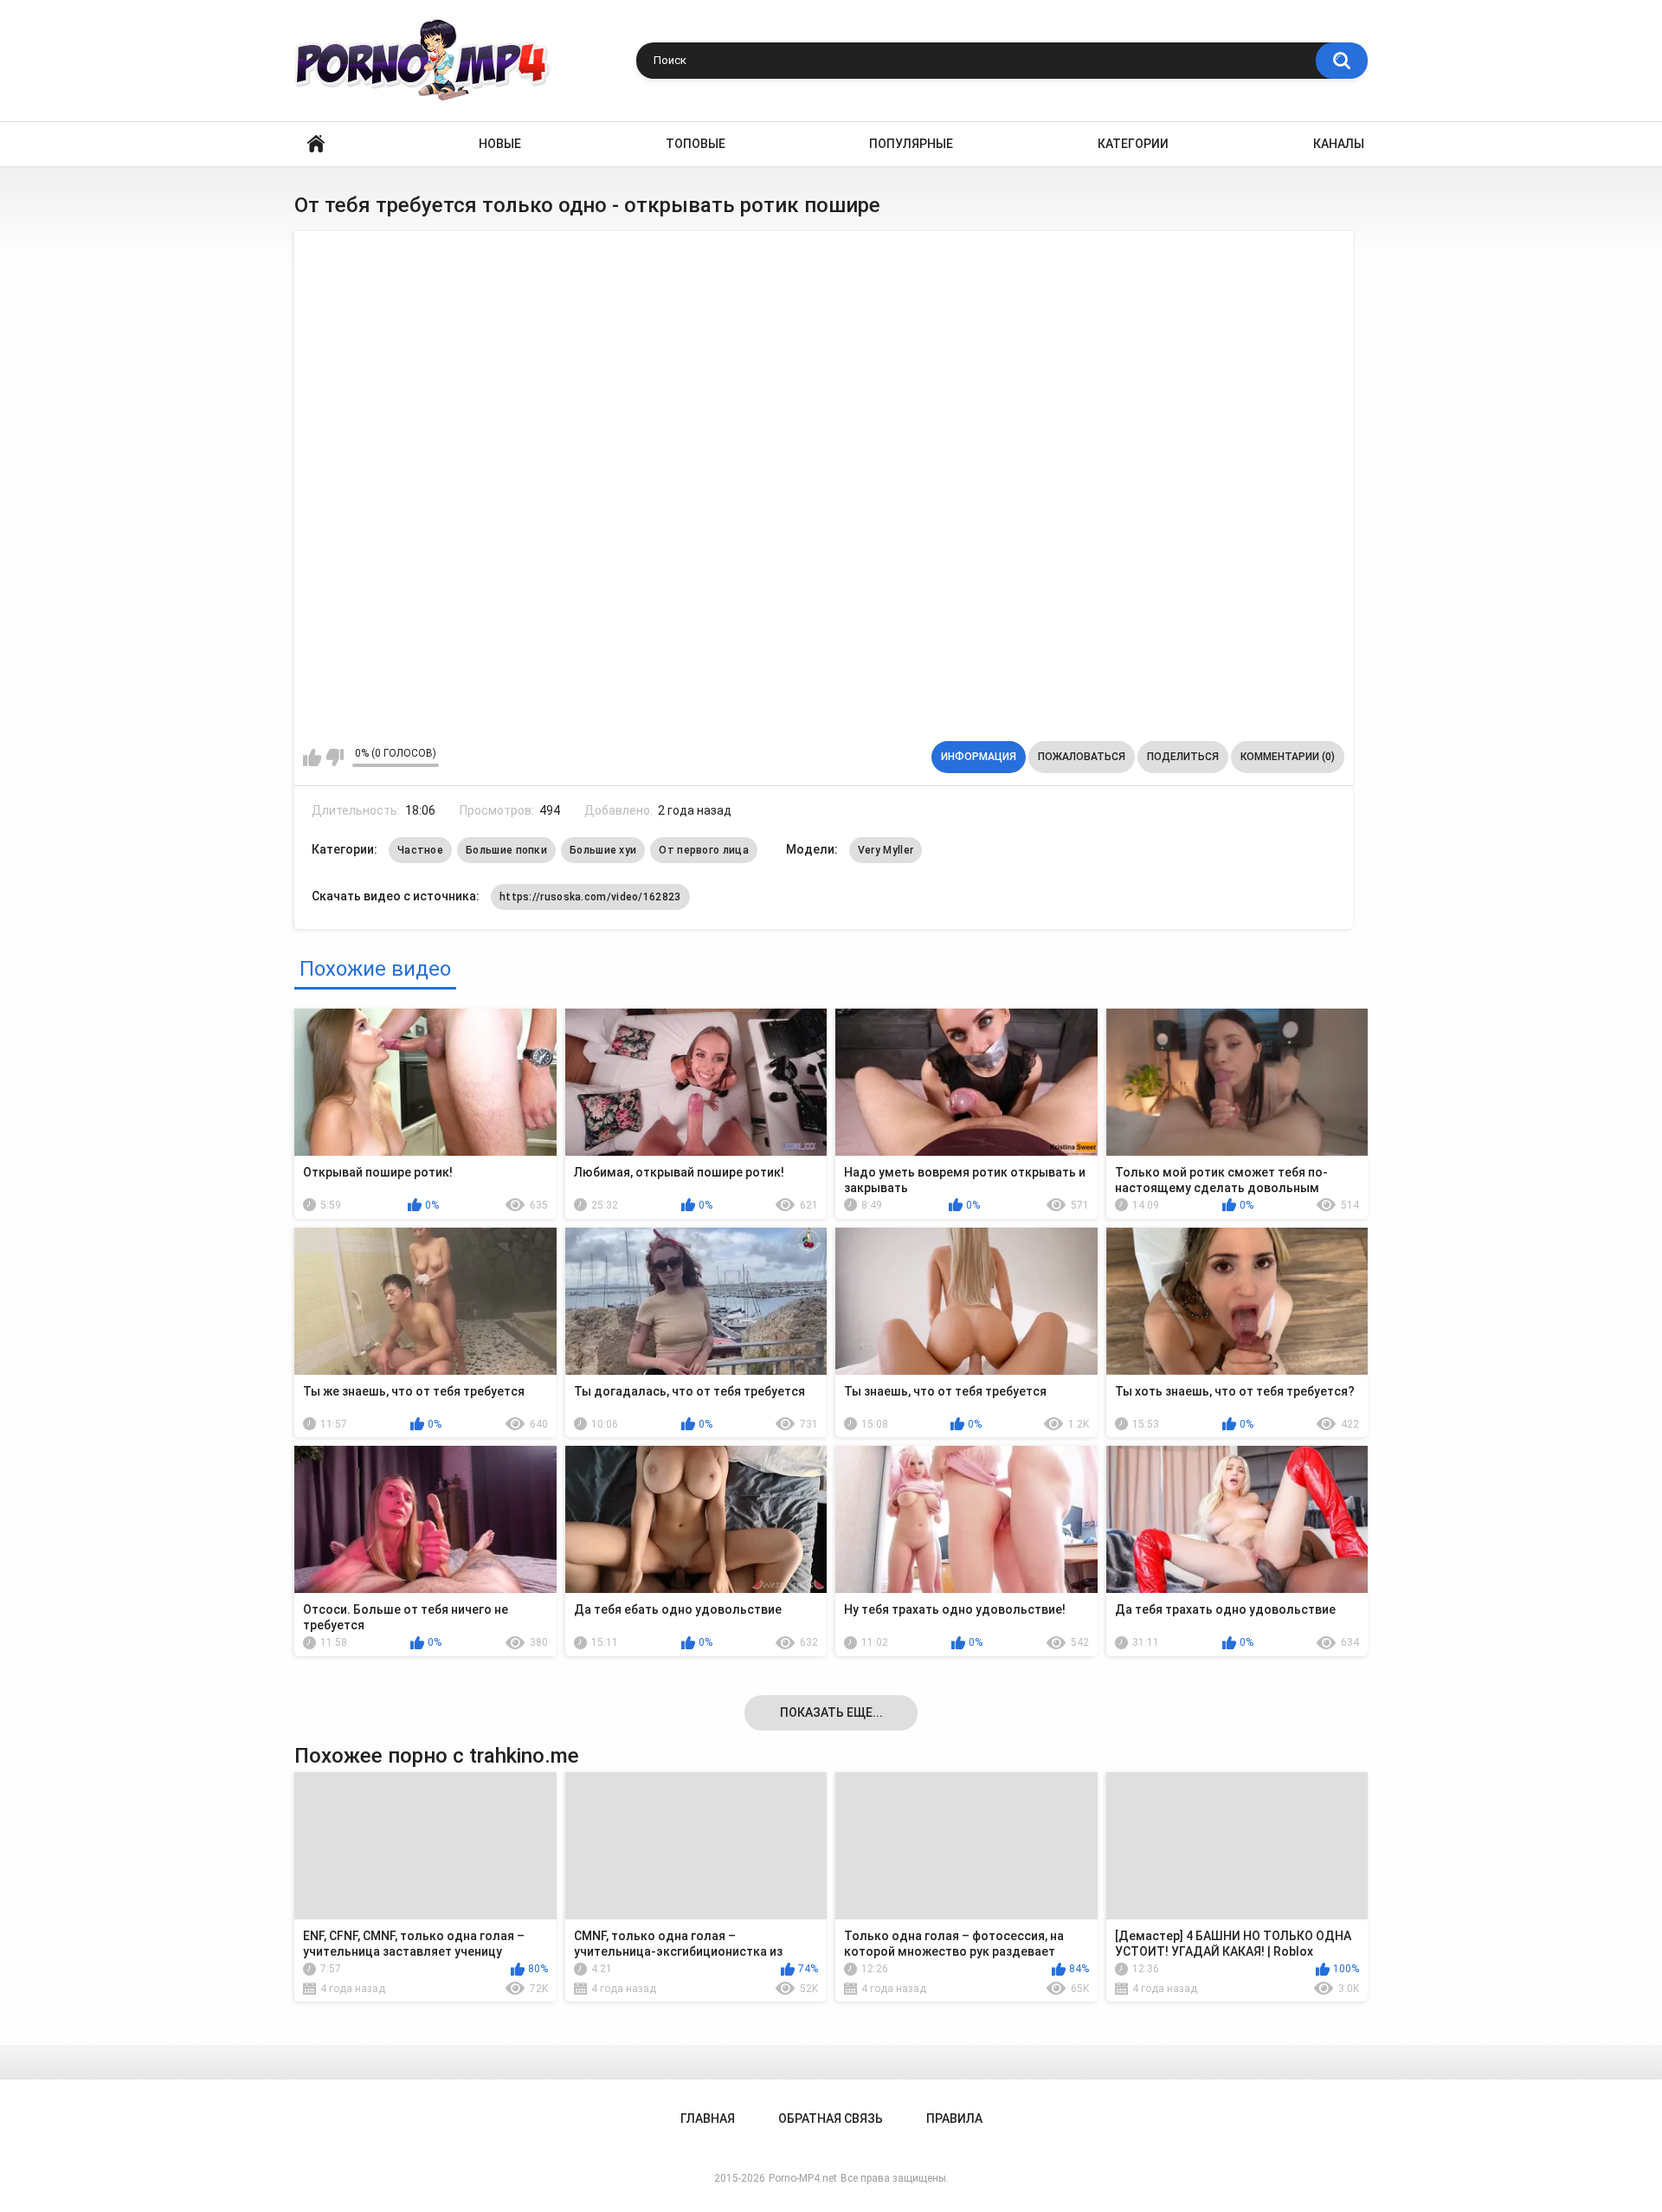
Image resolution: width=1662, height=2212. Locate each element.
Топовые (696, 144)
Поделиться (1183, 757)
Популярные (911, 144)
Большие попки (506, 850)
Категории (1133, 144)
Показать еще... (831, 1712)
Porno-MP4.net (803, 2178)
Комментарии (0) (1288, 757)
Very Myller (886, 850)
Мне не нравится (335, 758)
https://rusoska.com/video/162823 (590, 897)
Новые (500, 144)
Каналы (1339, 144)
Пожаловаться (1082, 757)
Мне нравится (312, 758)
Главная (316, 144)
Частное (420, 850)
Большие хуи (603, 850)
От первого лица (704, 850)
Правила (954, 2118)
